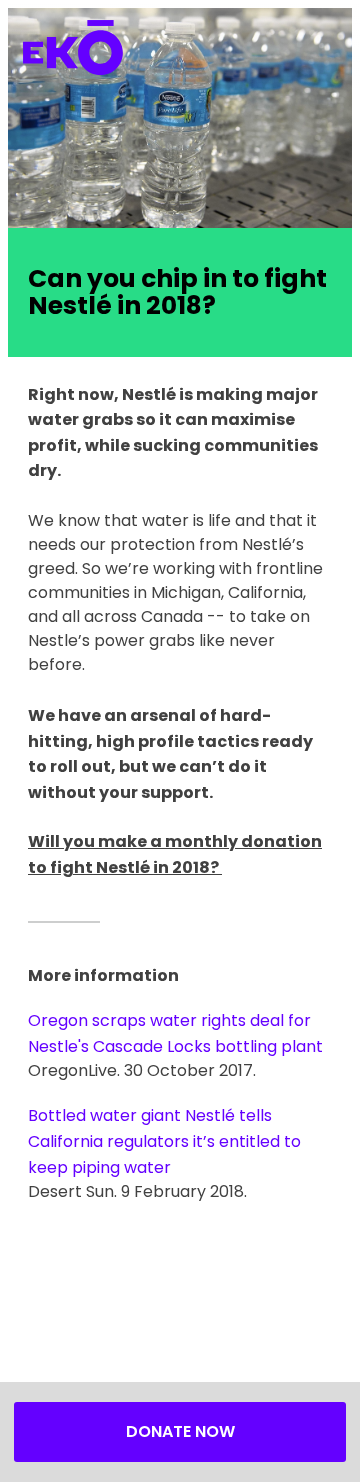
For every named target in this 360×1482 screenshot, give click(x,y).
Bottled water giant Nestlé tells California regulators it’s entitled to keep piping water (164, 1141)
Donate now (180, 1431)
